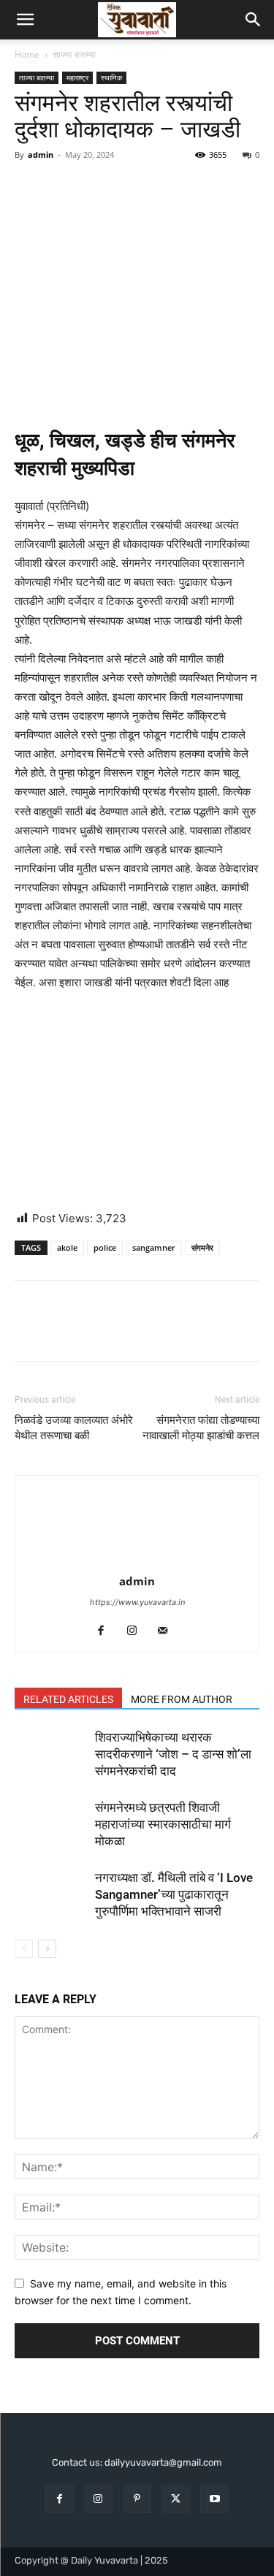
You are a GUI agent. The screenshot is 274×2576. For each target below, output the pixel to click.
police (105, 1247)
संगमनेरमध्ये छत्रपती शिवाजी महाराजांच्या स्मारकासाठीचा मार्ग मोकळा (163, 1824)
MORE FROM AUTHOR (182, 1699)
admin (41, 155)
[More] (164, 188)
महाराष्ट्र (77, 77)
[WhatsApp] (130, 188)
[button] (25, 20)
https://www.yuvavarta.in (137, 1602)
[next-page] (47, 1949)
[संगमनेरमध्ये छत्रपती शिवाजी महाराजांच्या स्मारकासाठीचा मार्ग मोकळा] (51, 1825)
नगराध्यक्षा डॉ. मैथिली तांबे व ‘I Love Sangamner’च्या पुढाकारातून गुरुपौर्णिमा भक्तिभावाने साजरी (174, 1894)
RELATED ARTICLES (68, 1699)
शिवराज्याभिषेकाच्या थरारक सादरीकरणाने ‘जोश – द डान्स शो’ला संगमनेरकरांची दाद (173, 1754)
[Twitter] (63, 188)
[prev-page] (24, 1949)
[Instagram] (137, 1631)
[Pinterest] (96, 188)
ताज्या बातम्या (75, 54)
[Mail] (168, 1631)
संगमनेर (202, 1247)
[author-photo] (137, 1561)
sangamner (154, 1247)
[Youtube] (214, 2499)
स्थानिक (111, 77)
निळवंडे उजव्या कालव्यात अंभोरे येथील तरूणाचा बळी (74, 1428)
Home (27, 54)
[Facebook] (29, 188)
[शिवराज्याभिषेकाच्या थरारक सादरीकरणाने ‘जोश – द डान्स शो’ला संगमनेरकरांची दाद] (51, 1754)
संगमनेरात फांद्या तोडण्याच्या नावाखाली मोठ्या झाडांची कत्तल (201, 1428)
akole (67, 1247)
